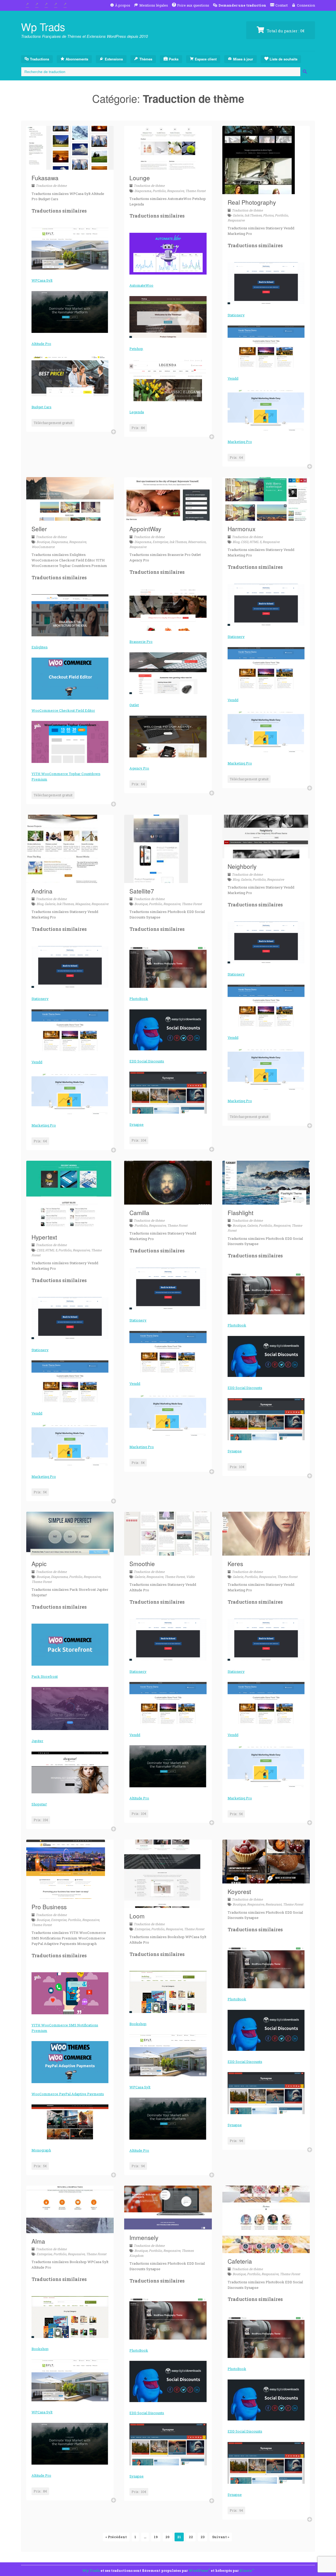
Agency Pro (139, 768)
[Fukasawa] (70, 167)
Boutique (43, 542)
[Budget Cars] (70, 375)
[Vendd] (266, 347)
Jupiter (37, 1741)
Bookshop (138, 2024)
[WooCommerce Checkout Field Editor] (70, 679)
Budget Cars (41, 407)
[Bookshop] (168, 1992)
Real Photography (252, 202)
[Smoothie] (168, 1552)
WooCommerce (43, 547)
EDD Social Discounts (147, 1061)
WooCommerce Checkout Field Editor (63, 710)
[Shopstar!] (70, 1773)
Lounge (140, 178)
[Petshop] (168, 317)
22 (191, 2537)
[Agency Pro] (168, 737)
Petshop (136, 349)
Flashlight (240, 1212)
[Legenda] (168, 380)
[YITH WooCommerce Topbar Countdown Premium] (70, 742)
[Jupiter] (70, 1708)
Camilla (139, 1212)
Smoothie (142, 1563)
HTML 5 (255, 542)
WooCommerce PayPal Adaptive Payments (68, 2094)
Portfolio (159, 191)
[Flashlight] (266, 1201)
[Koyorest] (266, 1880)
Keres (235, 1563)
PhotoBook (139, 999)
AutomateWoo (141, 285)
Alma (38, 2241)
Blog (236, 542)
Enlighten (40, 647)
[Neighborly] (266, 855)
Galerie (238, 215)
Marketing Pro (240, 442)
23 (203, 2537)
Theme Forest (195, 191)
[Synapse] (168, 1093)
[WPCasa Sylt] (70, 249)
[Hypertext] (69, 1226)
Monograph (41, 2150)
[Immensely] (168, 2226)
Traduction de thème (51, 185)
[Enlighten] (70, 615)
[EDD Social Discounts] (168, 1030)
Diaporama (143, 191)
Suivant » (221, 2537)
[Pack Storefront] (70, 1645)
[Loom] (162, 1905)
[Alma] (70, 2230)
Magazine (83, 904)
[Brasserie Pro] (168, 610)
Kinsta (246, 2570)
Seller (39, 529)
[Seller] (70, 518)
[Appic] (70, 1552)
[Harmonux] (266, 518)
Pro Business (49, 1907)
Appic (39, 1563)
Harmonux (241, 529)
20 (167, 2537)
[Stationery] (266, 283)
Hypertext (44, 1237)
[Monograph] (70, 2122)
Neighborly (242, 866)
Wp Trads (43, 26)
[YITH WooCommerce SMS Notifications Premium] (70, 1993)
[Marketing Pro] (266, 410)
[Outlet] (168, 673)
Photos (268, 215)
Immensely (144, 2237)
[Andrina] (62, 880)
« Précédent (116, 2537)
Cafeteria (240, 2261)
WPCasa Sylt (42, 280)
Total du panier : (285, 31)
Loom (137, 1916)
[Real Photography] (259, 191)
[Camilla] (168, 1201)
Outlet (134, 705)
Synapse (136, 1124)
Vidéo (190, 1577)
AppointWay (145, 529)
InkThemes (253, 215)
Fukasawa (45, 178)
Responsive (175, 191)
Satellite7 (142, 891)
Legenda (137, 412)
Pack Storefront (45, 1676)
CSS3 (244, 542)
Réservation (197, 542)
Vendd (233, 378)
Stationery (236, 315)
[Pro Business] (66, 1896)
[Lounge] (168, 167)
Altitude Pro (41, 344)
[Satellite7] (156, 880)
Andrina (42, 891)
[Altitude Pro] (70, 312)
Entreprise (160, 542)
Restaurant (274, 1904)
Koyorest (239, 1891)
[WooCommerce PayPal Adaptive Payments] (70, 2062)
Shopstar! (39, 1804)
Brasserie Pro (141, 642)
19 (156, 2537)
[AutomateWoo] (168, 254)
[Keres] (266, 1552)
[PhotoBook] (168, 967)
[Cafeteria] (266, 2250)
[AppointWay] (168, 518)
